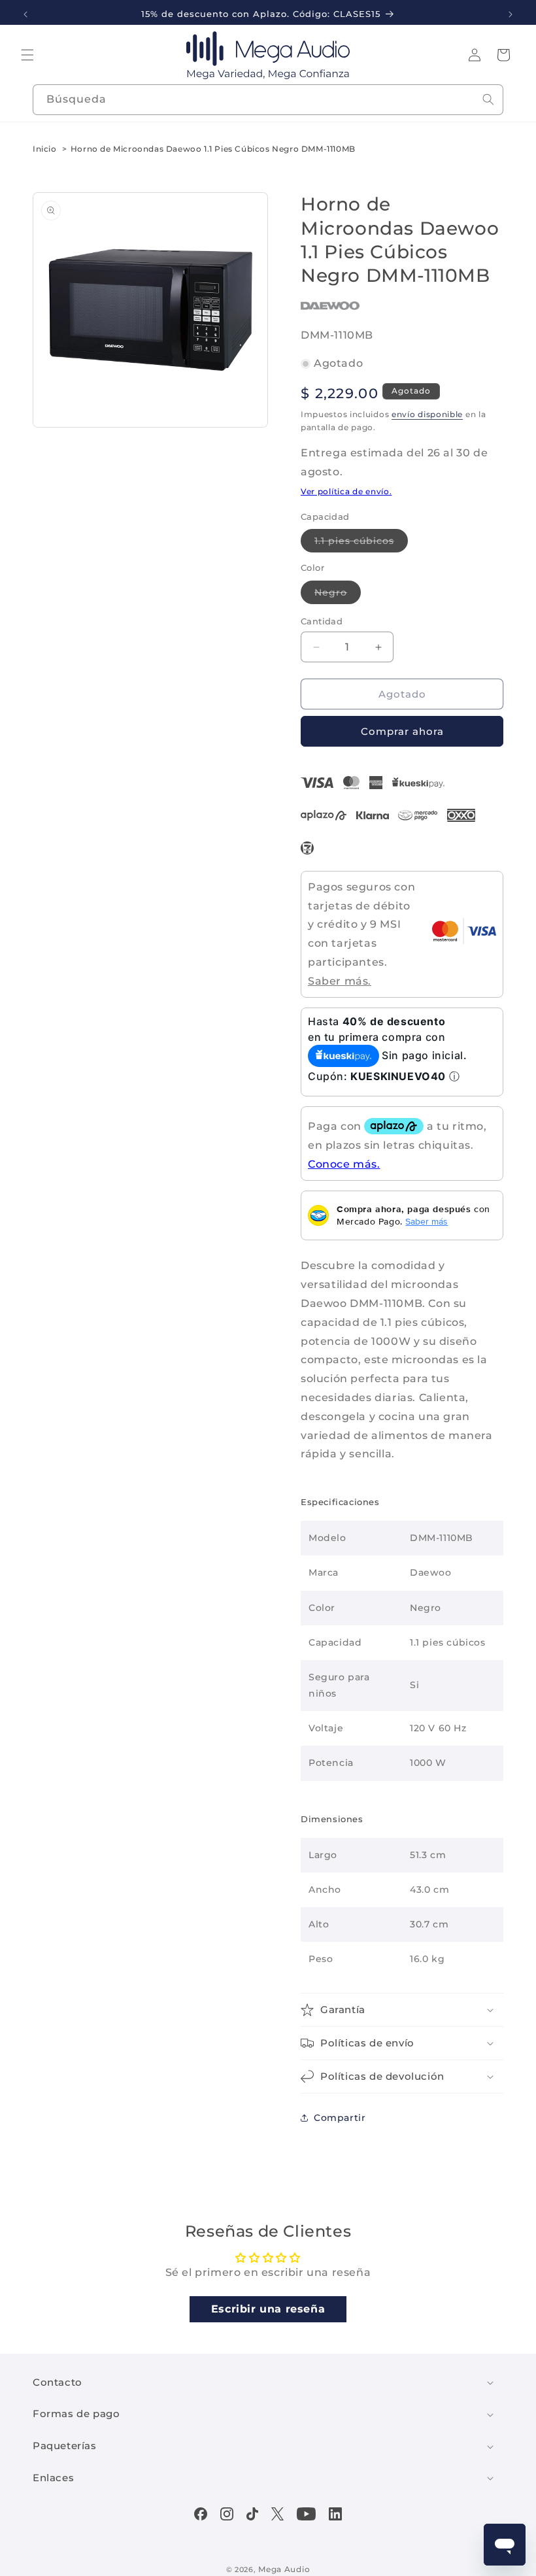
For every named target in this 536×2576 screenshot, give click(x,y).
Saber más (427, 1221)
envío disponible (427, 414)
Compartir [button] (340, 2118)
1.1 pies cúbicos (361, 543)
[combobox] (268, 100)
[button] (27, 55)
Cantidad (322, 621)
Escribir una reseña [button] (268, 2309)
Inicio (45, 149)
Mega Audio (284, 2569)
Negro (338, 595)
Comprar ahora (402, 731)
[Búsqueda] (488, 99)
